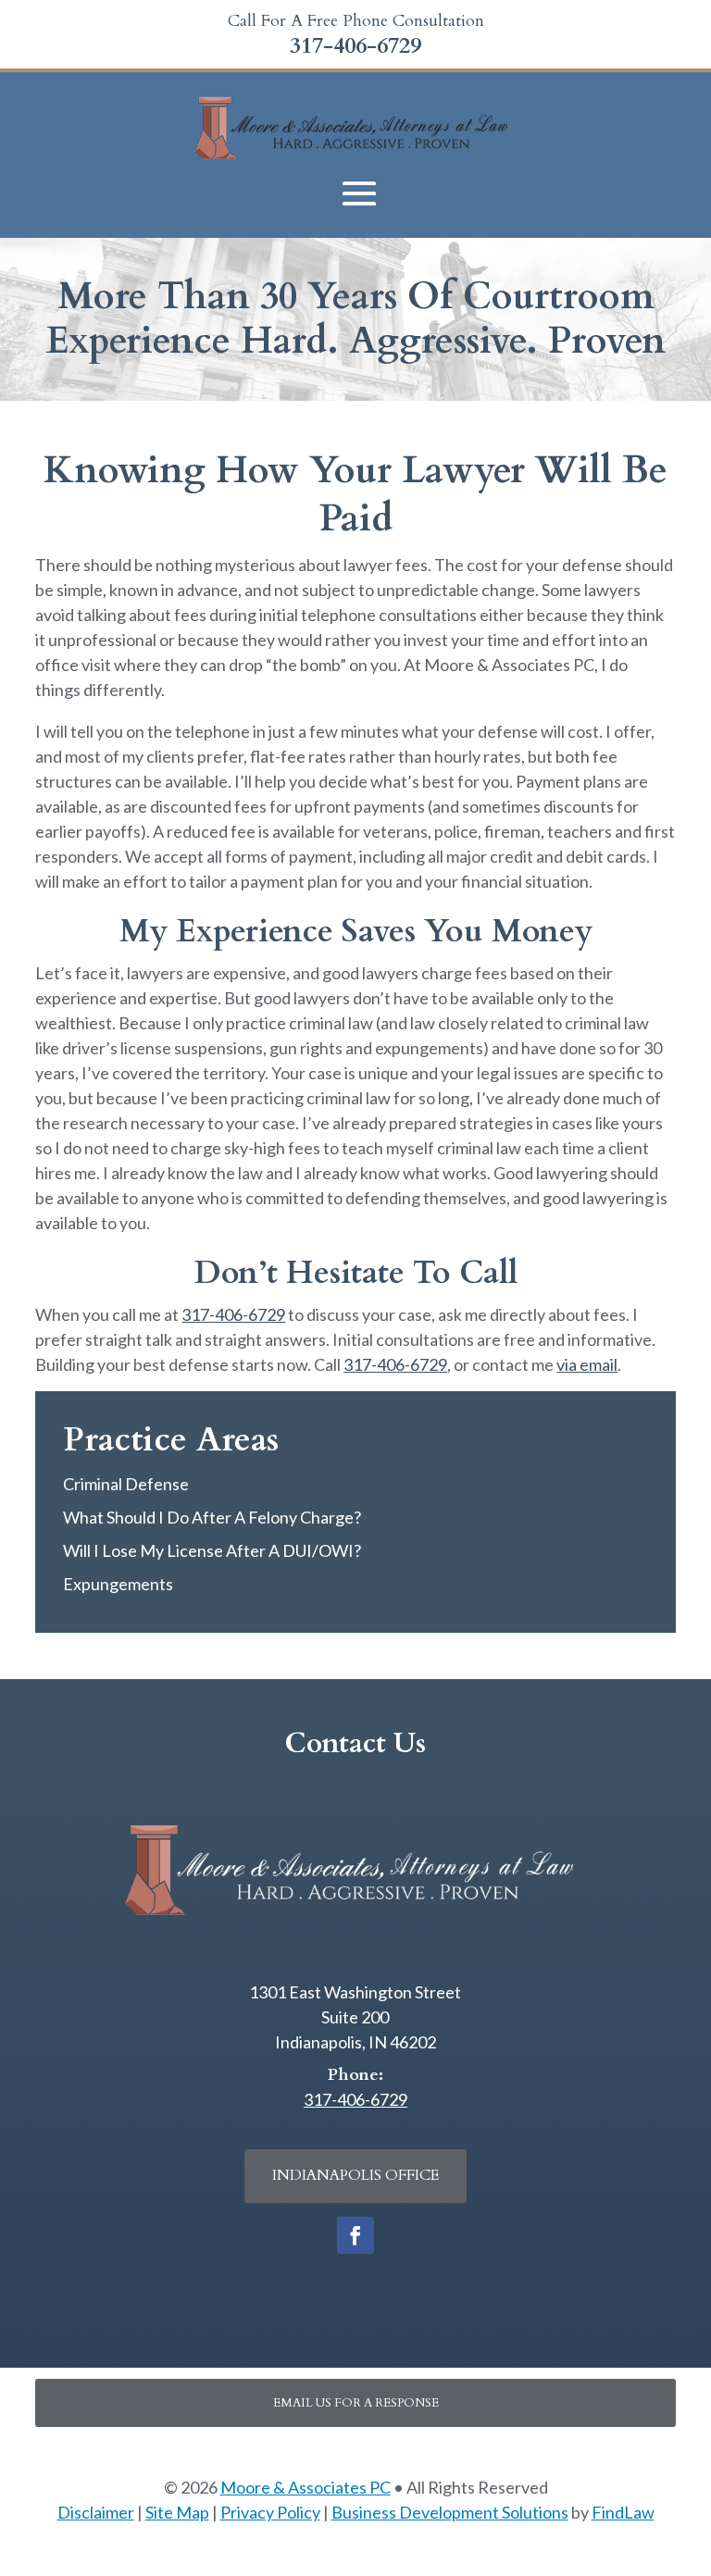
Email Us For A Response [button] (356, 2403)
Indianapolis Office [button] (355, 2175)
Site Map (177, 2512)
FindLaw (623, 2512)
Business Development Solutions (450, 2512)
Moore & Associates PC (306, 2487)
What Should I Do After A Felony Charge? (212, 1517)
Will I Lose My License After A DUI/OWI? (212, 1550)
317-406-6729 (355, 46)
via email (587, 1364)
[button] (359, 194)
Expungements (118, 1584)
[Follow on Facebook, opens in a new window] (355, 2235)
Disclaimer (96, 2512)
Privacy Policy (270, 2512)
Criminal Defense (126, 1484)
